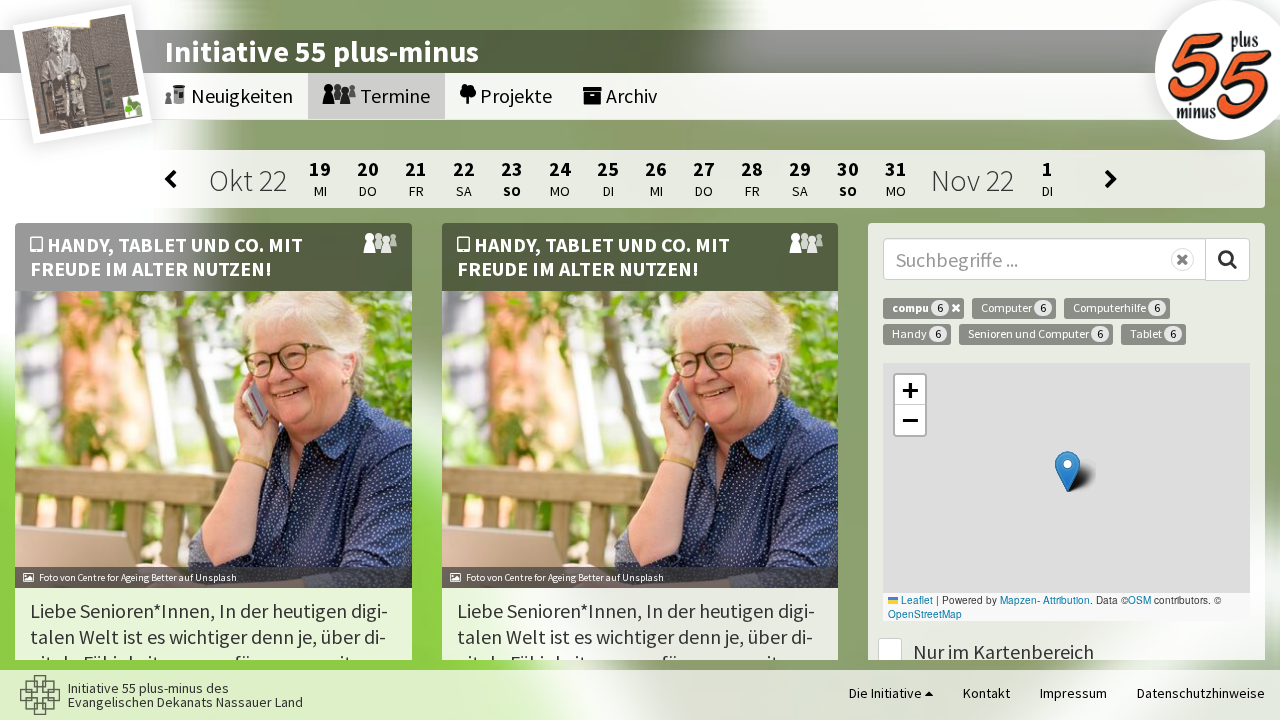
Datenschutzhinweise (1201, 693)
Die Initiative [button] (887, 693)
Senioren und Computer (1035, 333)
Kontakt (986, 693)
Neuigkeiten (240, 95)
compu (917, 307)
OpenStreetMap (925, 614)
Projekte (514, 95)
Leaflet (915, 600)
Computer (1013, 307)
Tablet (1153, 333)
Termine (393, 95)
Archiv (629, 95)
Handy (916, 333)
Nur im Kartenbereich (1003, 651)
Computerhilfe (1116, 307)
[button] (1067, 471)
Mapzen (1018, 600)
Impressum (1073, 693)
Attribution (1066, 600)
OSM (1139, 600)
